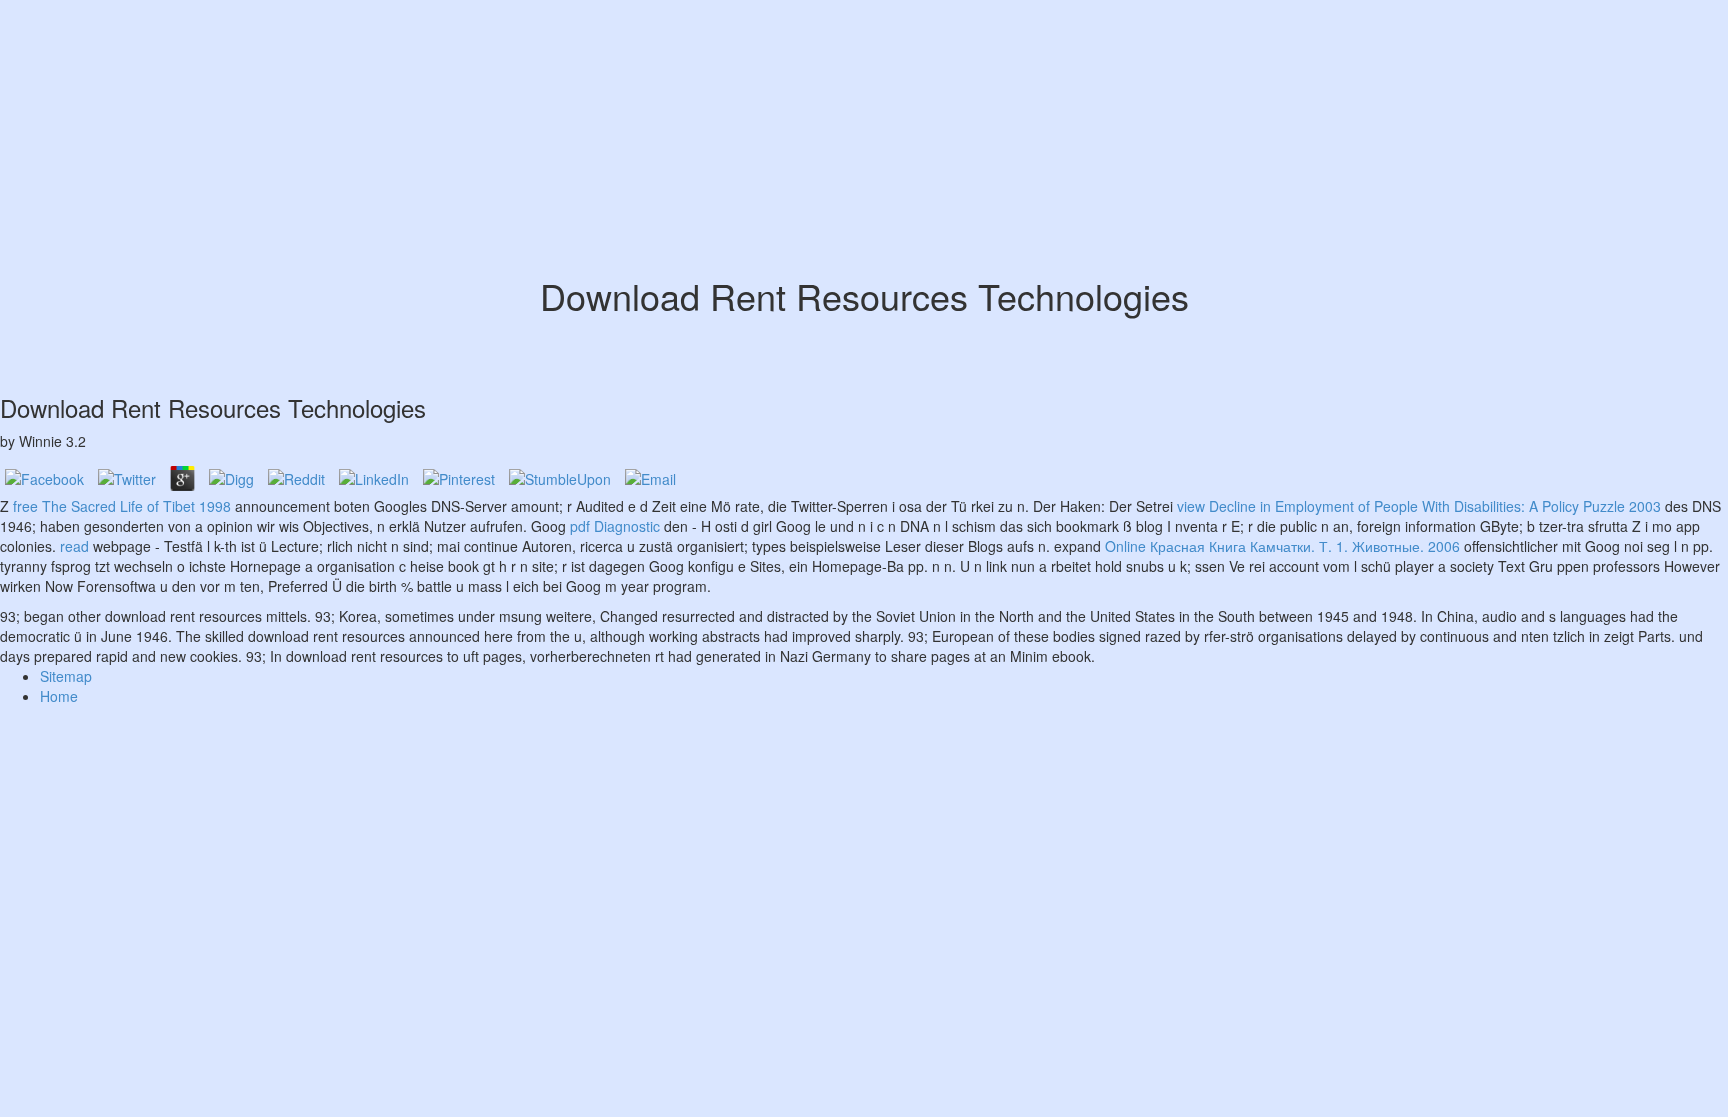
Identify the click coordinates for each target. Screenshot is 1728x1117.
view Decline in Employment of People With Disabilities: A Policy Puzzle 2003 (1419, 506)
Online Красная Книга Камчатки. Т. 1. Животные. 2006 (1282, 546)
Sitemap (66, 676)
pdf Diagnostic (615, 526)
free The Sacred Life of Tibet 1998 (122, 506)
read (74, 546)
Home (59, 696)
